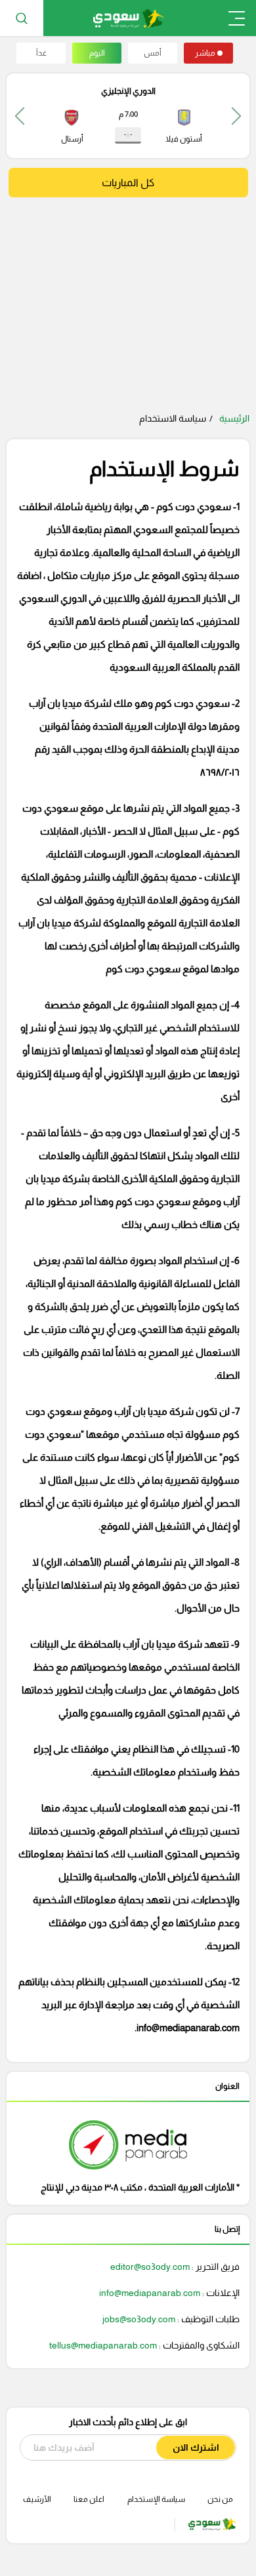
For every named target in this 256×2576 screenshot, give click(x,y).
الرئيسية (234, 418)
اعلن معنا (89, 2499)
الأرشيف (37, 2499)
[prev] (236, 116)
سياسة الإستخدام (156, 2499)
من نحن (220, 2499)
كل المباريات (128, 183)
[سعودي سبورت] (128, 18)
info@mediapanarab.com (188, 2028)
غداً (41, 53)
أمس (153, 53)
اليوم (97, 53)
